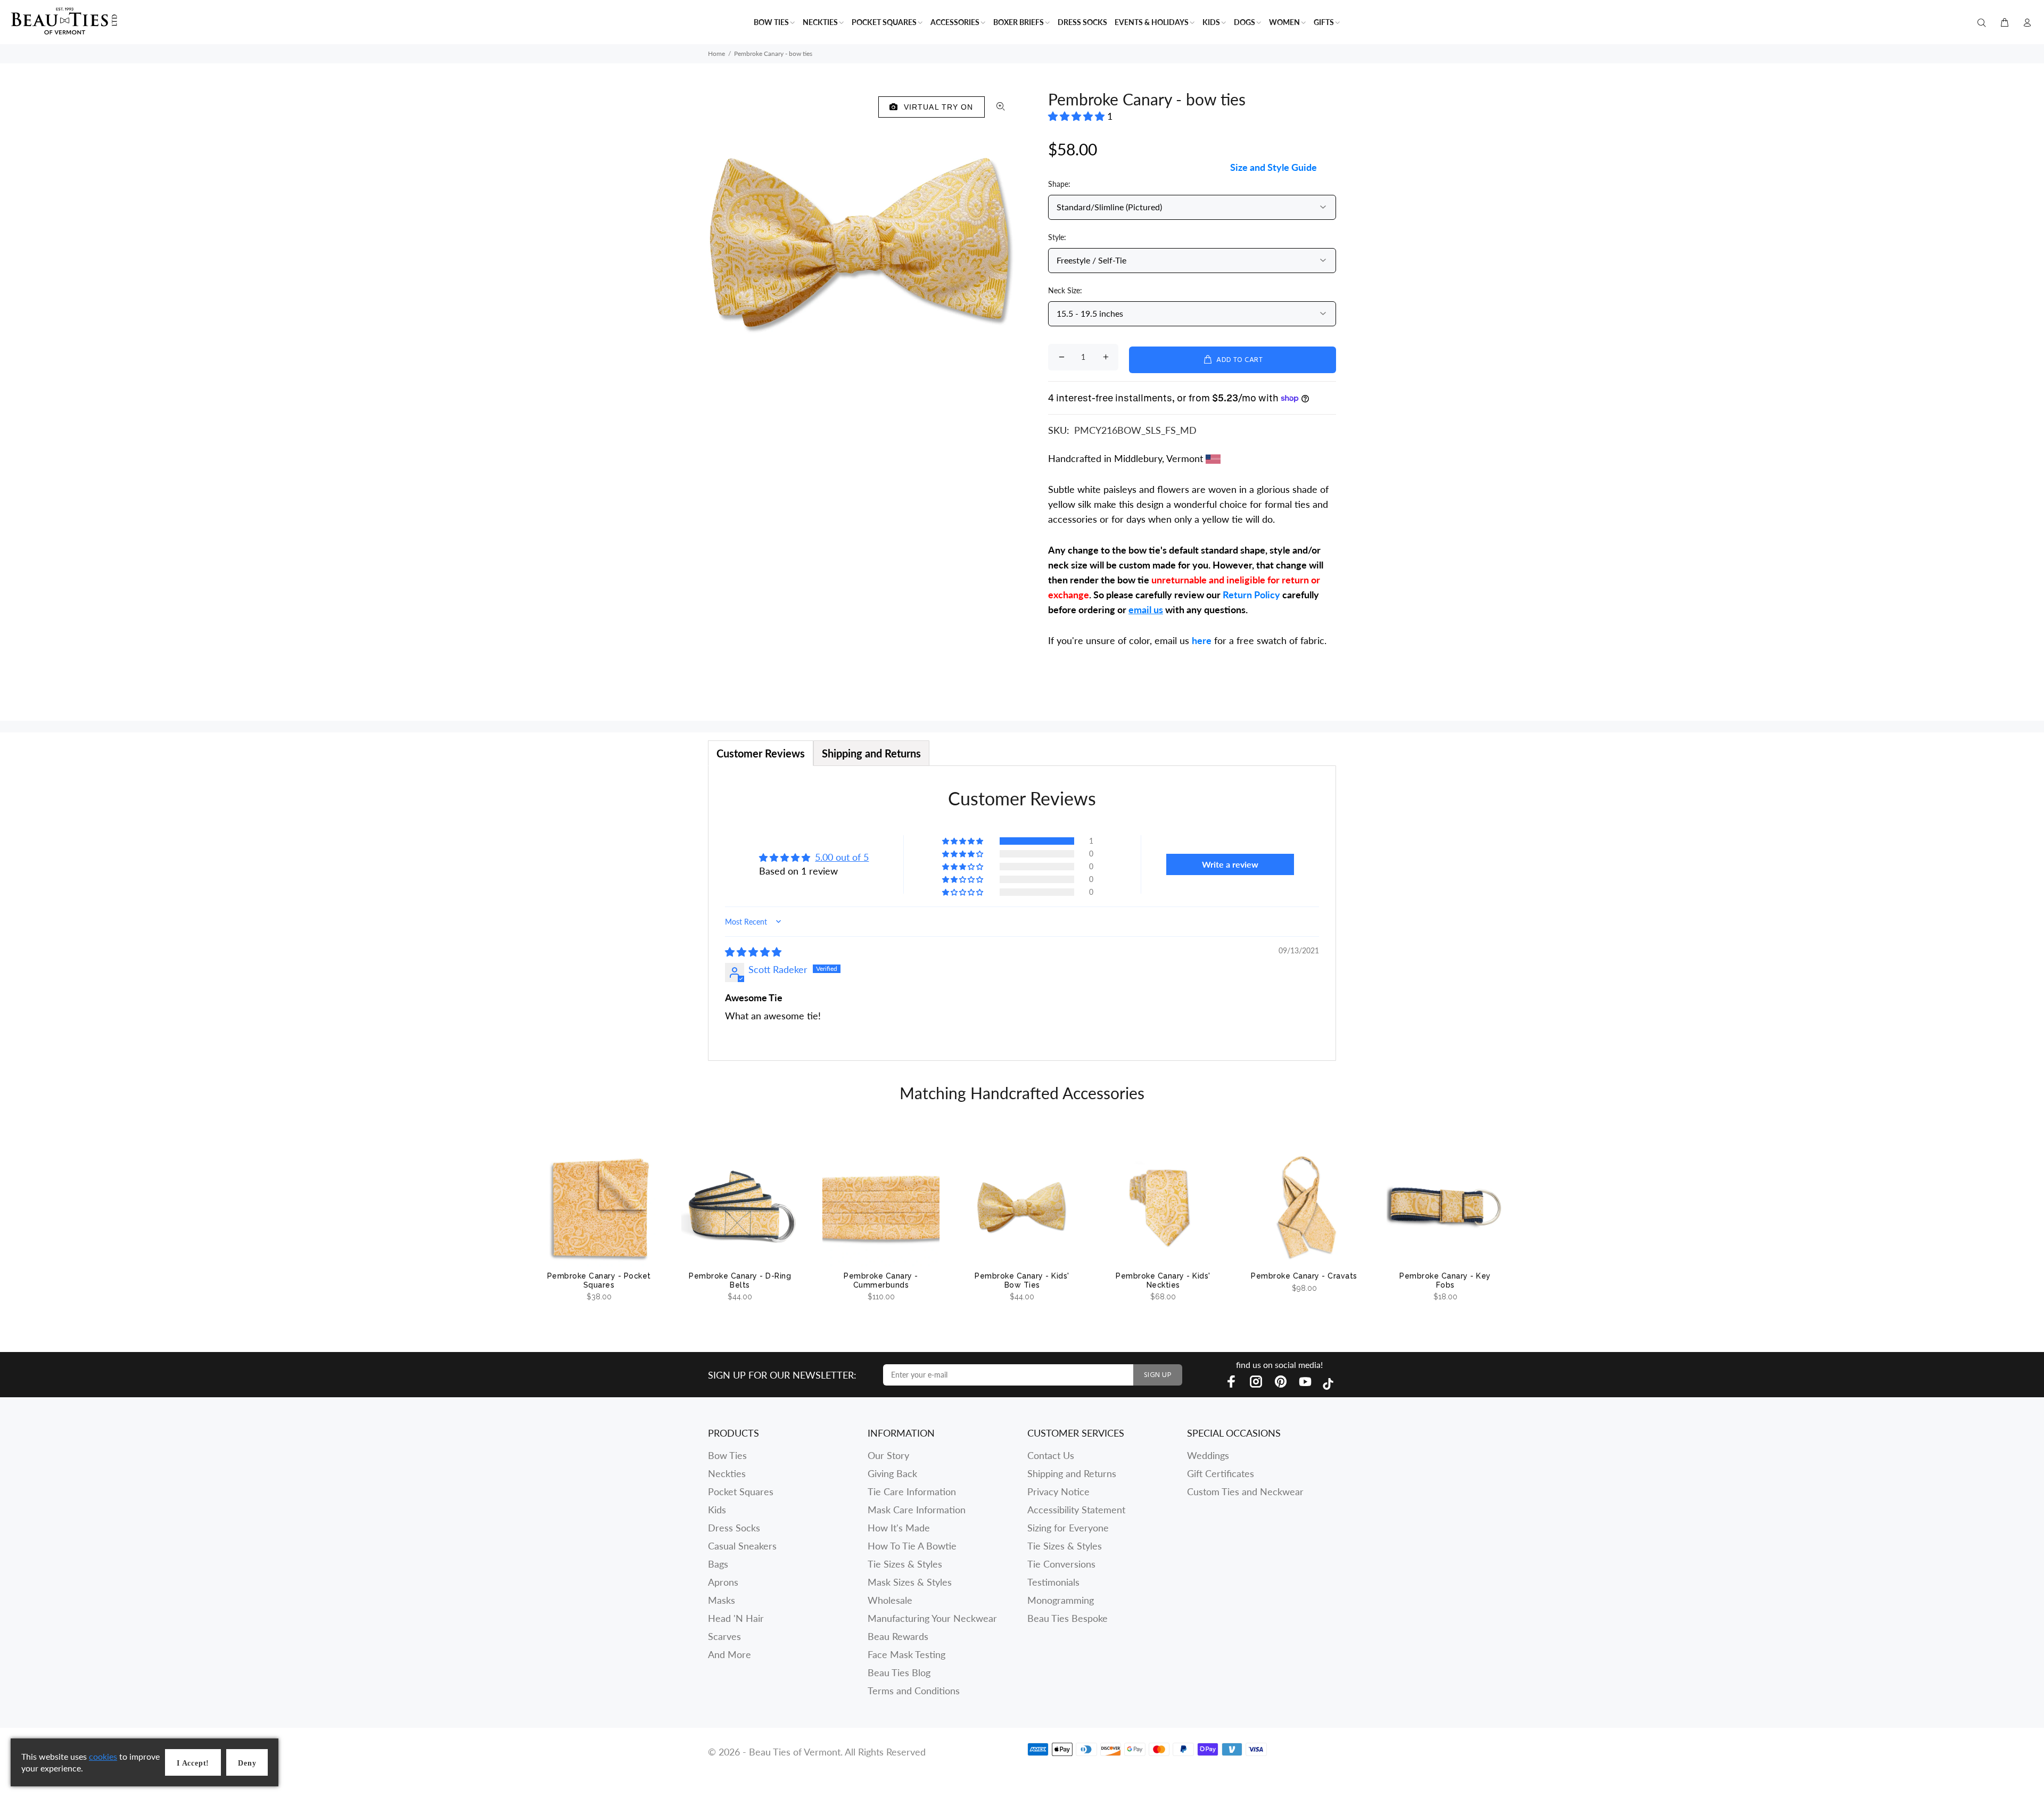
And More (730, 1654)
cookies (103, 1756)
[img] (753, 952)
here (1202, 640)
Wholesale (890, 1600)
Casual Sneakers (742, 1546)
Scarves (724, 1636)
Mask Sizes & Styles (910, 1582)
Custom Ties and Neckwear (1245, 1491)
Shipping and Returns (1072, 1473)
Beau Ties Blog (899, 1672)
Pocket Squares (741, 1491)
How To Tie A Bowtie (912, 1546)
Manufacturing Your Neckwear (932, 1618)
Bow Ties (727, 1455)
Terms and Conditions (914, 1691)
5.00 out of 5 (842, 857)
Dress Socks (734, 1528)
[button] (1078, 116)
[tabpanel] (1022, 913)
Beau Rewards (898, 1636)
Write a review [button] (1230, 864)
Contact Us (1051, 1455)
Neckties (727, 1473)
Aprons (723, 1582)
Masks (722, 1600)
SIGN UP (1158, 1375)
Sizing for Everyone (1068, 1528)
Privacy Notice (1058, 1491)
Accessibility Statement (1076, 1510)
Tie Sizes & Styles (905, 1564)
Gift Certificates (1221, 1473)
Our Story (888, 1455)
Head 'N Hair (736, 1618)
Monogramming (1061, 1600)
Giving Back (892, 1473)
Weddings (1208, 1455)
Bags (718, 1564)
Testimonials (1053, 1582)
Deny (247, 1763)
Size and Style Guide (1274, 167)
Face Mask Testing (906, 1654)
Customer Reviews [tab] (761, 753)
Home (716, 53)
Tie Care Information (912, 1491)
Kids (717, 1510)
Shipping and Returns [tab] (871, 753)
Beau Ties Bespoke (1068, 1618)
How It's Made (899, 1528)
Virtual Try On (936, 107)
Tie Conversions (1061, 1564)
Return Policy (1251, 595)
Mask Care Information (917, 1510)
